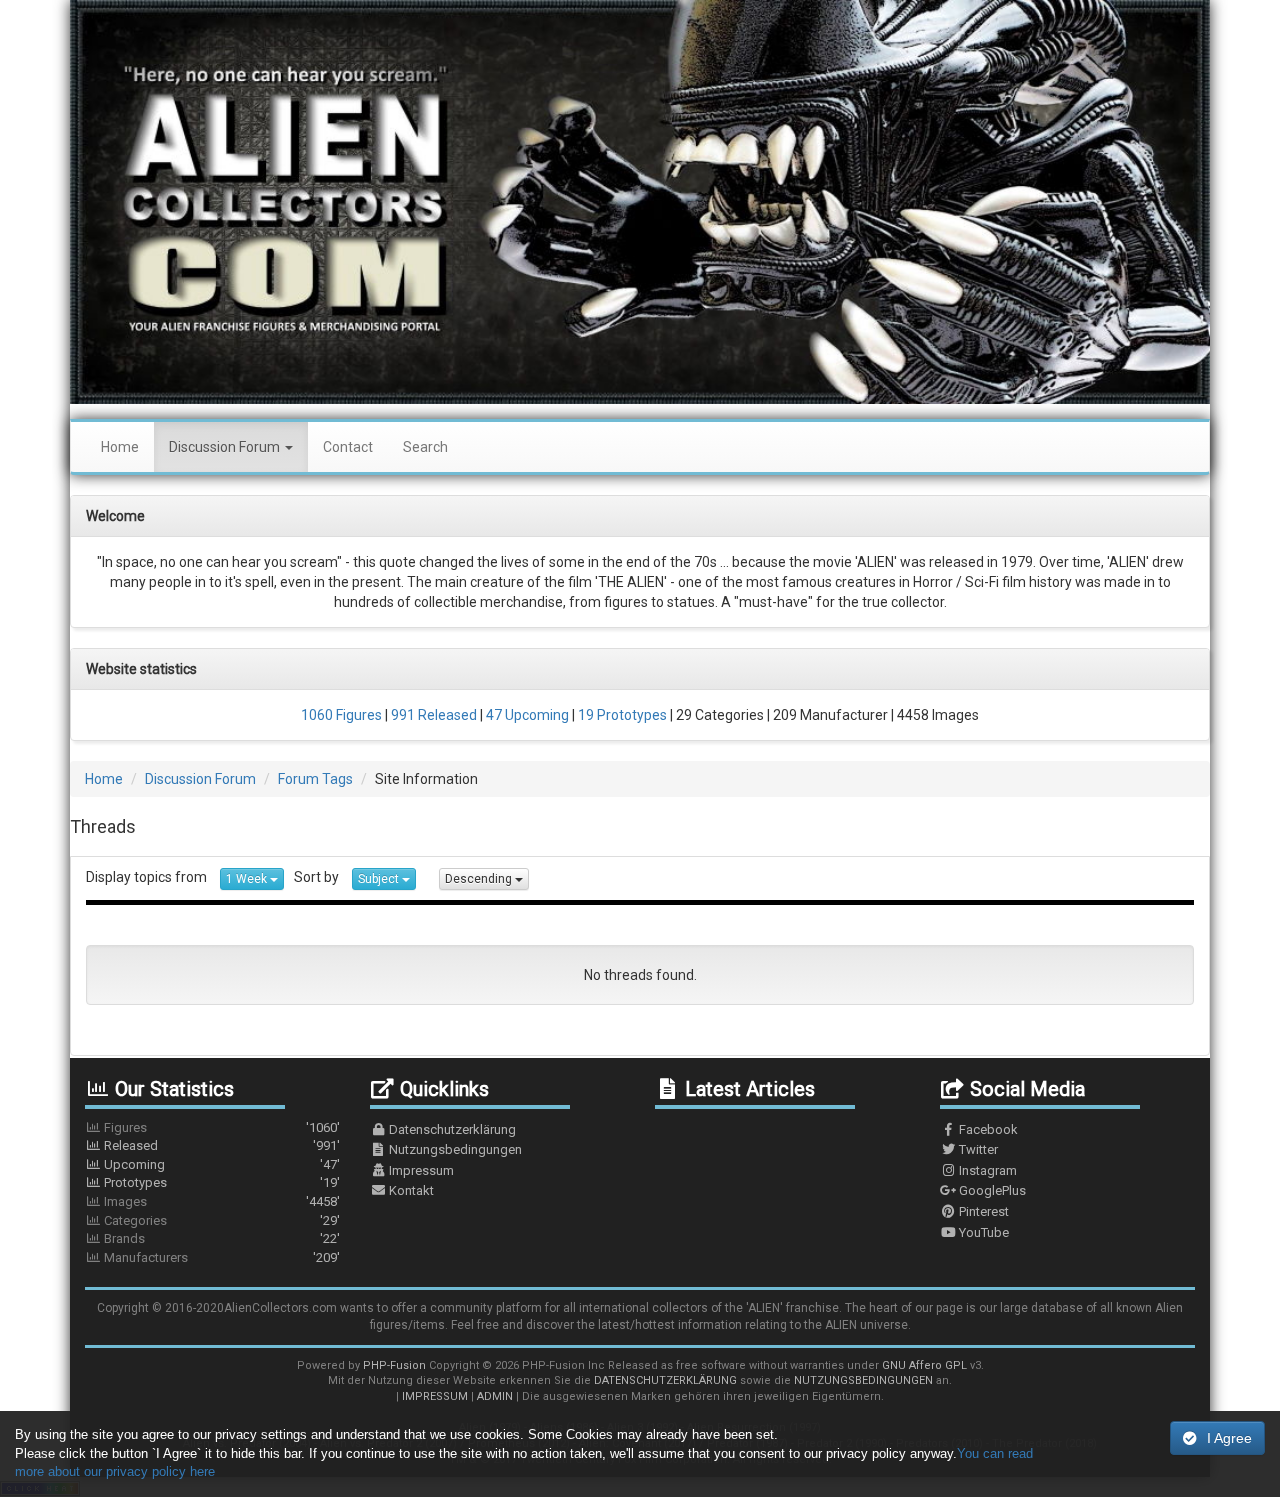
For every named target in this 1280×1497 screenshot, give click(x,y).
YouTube (982, 1232)
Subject (380, 879)
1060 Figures (341, 715)
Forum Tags (315, 779)
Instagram (986, 1170)
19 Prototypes (621, 715)
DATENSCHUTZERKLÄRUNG (665, 1380)
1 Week (248, 879)
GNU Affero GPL (924, 1365)
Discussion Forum (226, 447)
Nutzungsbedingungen (454, 1149)
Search (425, 447)
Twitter (977, 1149)
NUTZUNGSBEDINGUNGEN (863, 1380)
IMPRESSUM (435, 1396)
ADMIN (495, 1396)
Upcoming (220, 1164)
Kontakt (410, 1190)
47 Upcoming (526, 715)
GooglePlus (991, 1190)
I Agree (1229, 1438)
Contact (348, 447)
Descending (480, 879)
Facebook (987, 1129)
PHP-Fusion (394, 1365)
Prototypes (220, 1182)
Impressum (420, 1170)
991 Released (432, 715)
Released (220, 1145)
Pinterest (982, 1211)
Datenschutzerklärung (451, 1129)
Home (120, 447)
